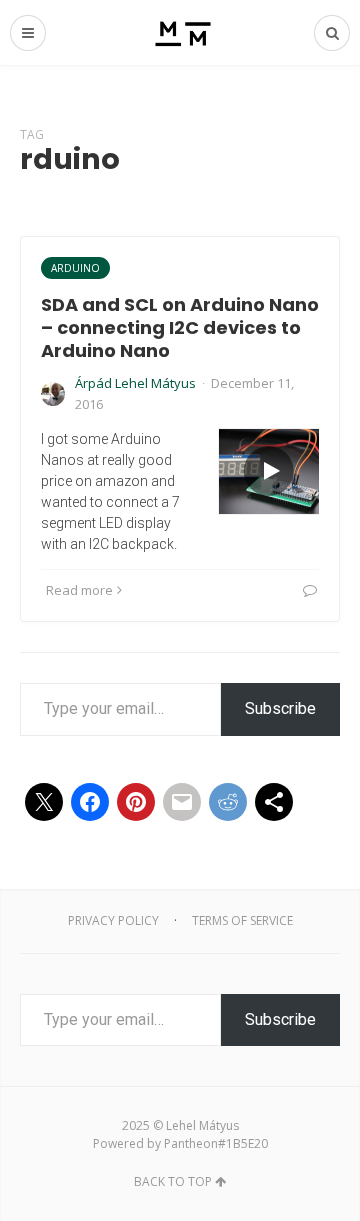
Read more (79, 590)
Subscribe (280, 708)
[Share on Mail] (182, 802)
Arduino (75, 268)
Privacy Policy (113, 920)
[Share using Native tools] (274, 802)
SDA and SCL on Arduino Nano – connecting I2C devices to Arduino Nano (180, 328)
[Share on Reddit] (228, 802)
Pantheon (191, 1143)
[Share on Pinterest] (136, 802)
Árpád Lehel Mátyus (135, 383)
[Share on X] (44, 802)
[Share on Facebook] (90, 802)
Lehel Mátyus (202, 1125)
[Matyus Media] (180, 32)
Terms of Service (242, 920)
